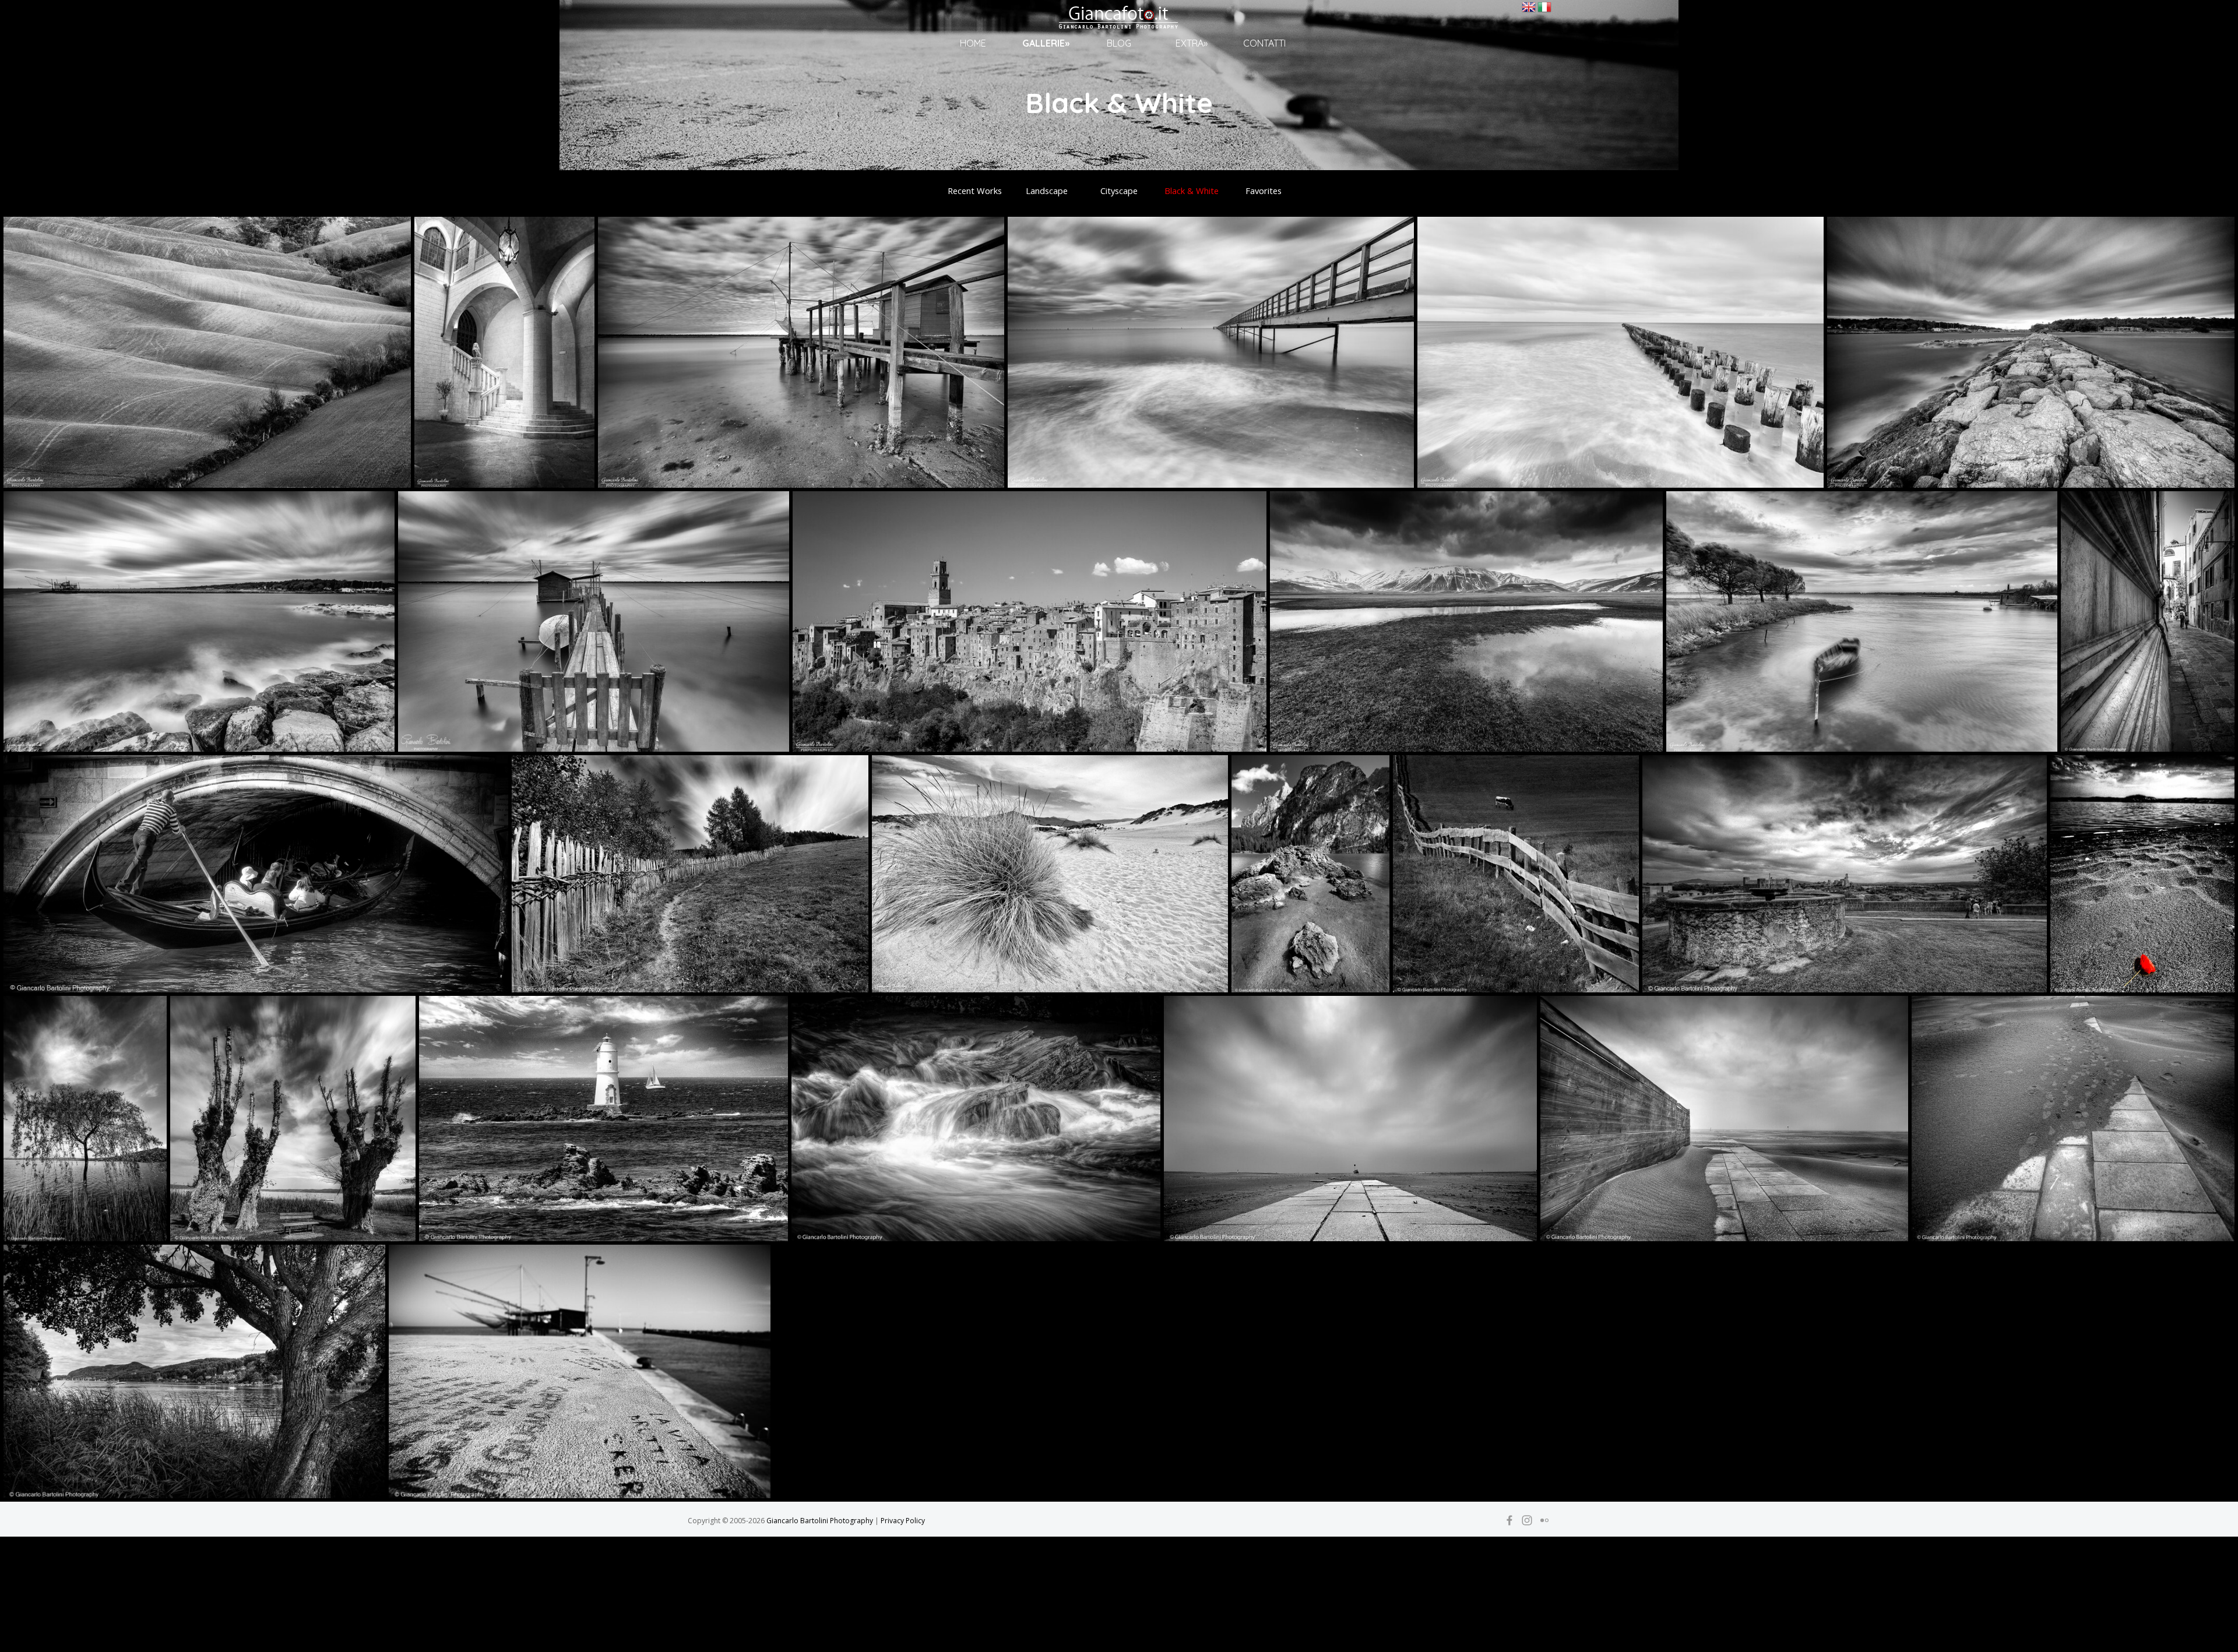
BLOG (1119, 43)
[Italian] (1544, 10)
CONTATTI (1264, 43)
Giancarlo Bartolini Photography (820, 1521)
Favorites (1264, 191)
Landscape (1047, 191)
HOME (973, 43)
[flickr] (1544, 1520)
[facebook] (1509, 1520)
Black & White (1192, 191)
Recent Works (975, 191)
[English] (1529, 10)
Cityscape (1119, 191)
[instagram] (1527, 1520)
